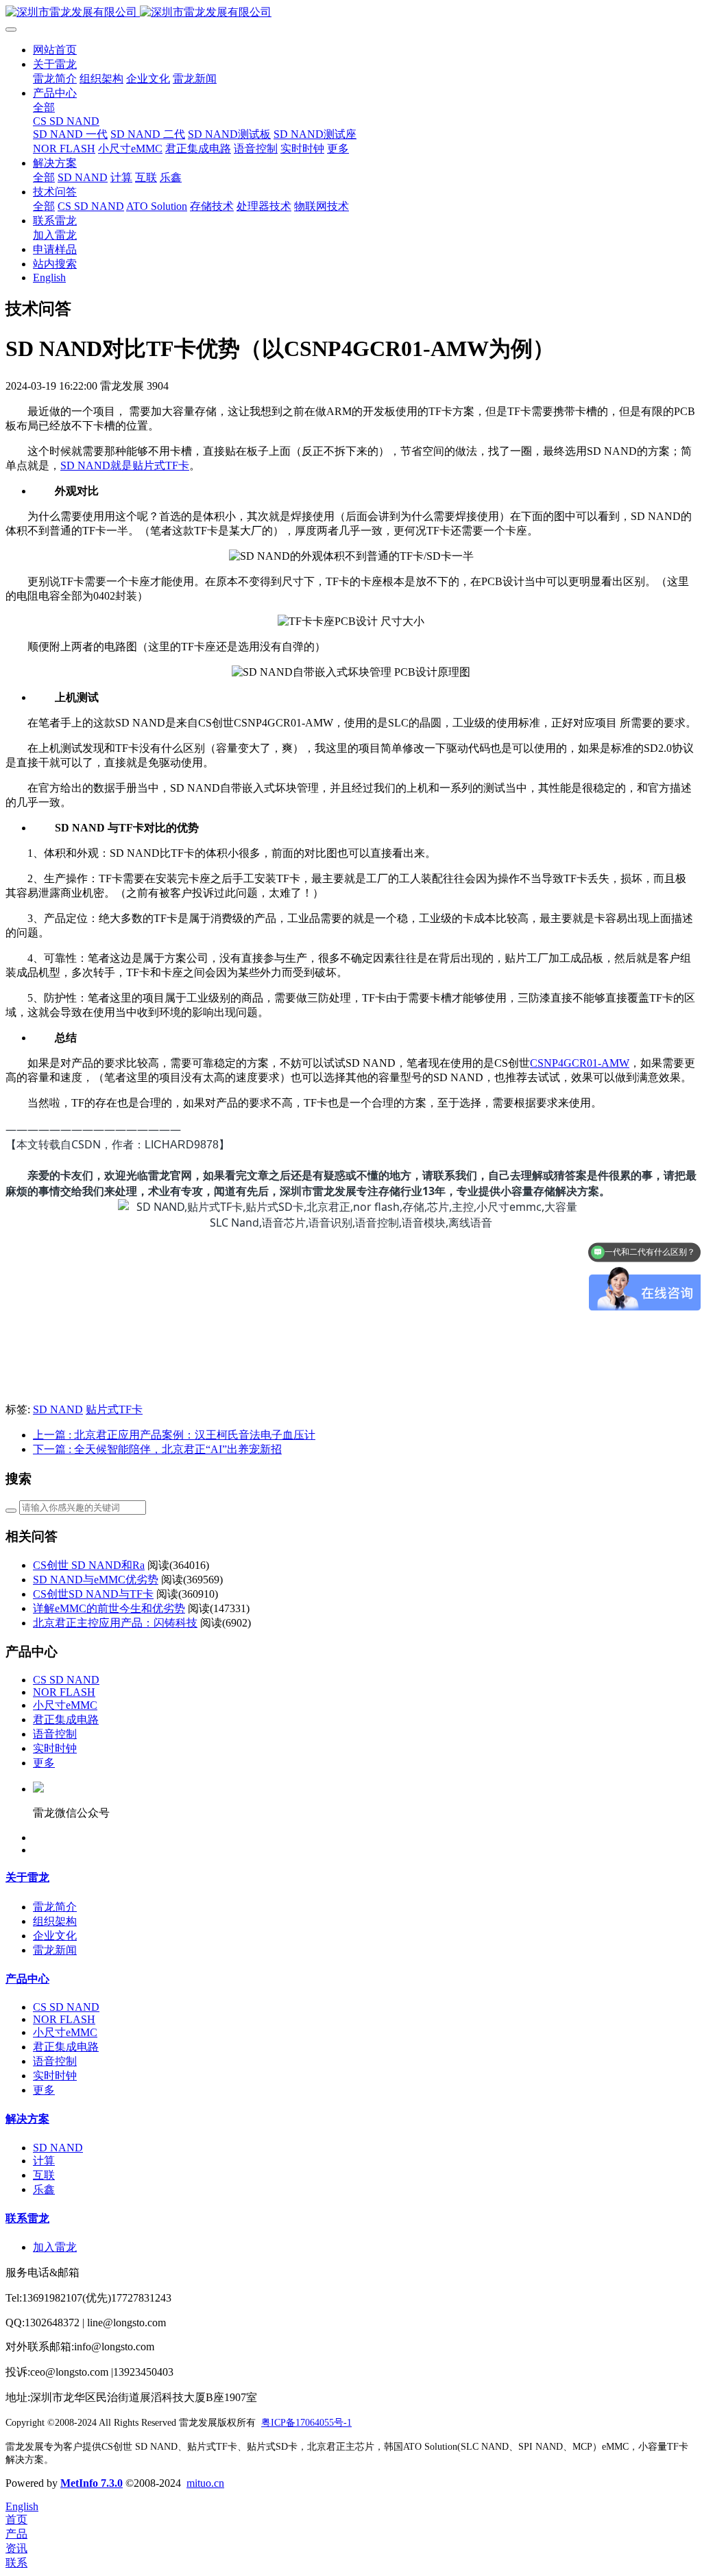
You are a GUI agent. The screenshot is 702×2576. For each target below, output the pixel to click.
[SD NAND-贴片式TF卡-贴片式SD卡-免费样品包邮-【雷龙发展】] (351, 13)
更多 (44, 1763)
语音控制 (55, 1734)
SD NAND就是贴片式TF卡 (125, 465)
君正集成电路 (66, 1720)
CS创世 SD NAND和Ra (89, 1565)
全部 (44, 107)
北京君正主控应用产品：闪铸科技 (115, 1623)
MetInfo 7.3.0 (92, 2483)
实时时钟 (55, 1748)
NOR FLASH (64, 1692)
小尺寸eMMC (65, 1705)
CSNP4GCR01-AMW (580, 1063)
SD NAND (58, 1409)
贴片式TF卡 (114, 1409)
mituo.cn (205, 2483)
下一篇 (157, 1449)
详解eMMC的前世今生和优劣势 (109, 1608)
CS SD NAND (66, 1680)
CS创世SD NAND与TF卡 (93, 1594)
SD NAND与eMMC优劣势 (96, 1580)
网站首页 (55, 50)
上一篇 (174, 1435)
